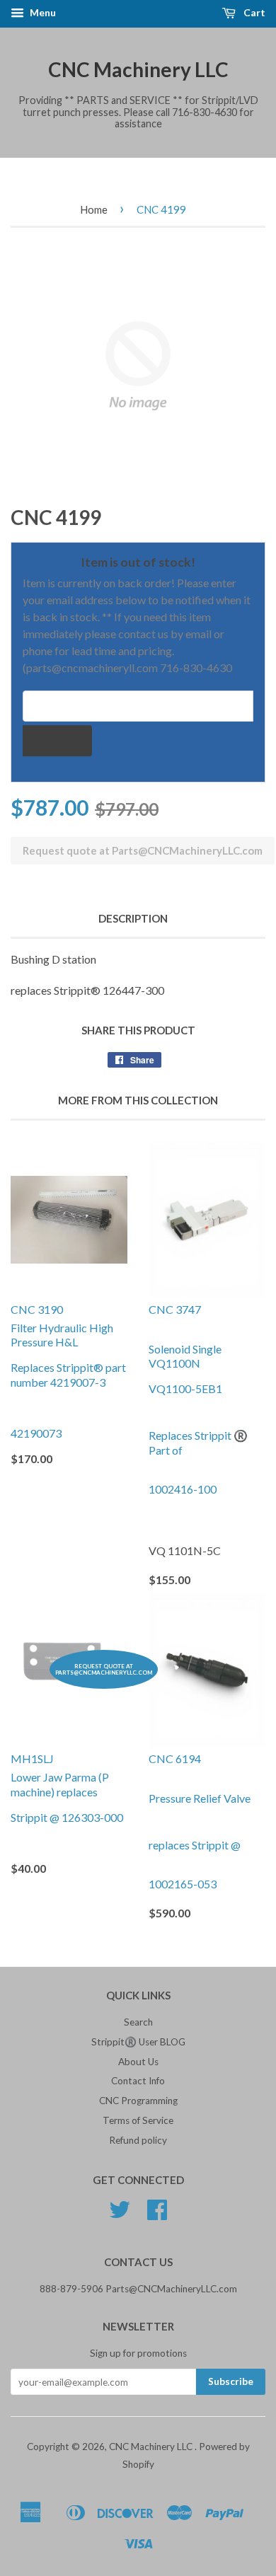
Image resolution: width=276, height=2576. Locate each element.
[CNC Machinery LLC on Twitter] (120, 2214)
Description (133, 918)
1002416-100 (183, 1489)
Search (138, 2022)
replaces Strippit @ (195, 1845)
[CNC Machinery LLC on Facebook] (157, 2214)
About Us (138, 2062)
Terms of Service (138, 2120)
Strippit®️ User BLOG (138, 2042)
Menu (42, 12)
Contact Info (138, 2081)
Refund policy (138, 2140)
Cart (253, 12)
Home (94, 209)
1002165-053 (183, 1884)
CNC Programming (138, 2101)
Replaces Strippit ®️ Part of (198, 1443)
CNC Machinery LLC (138, 69)
